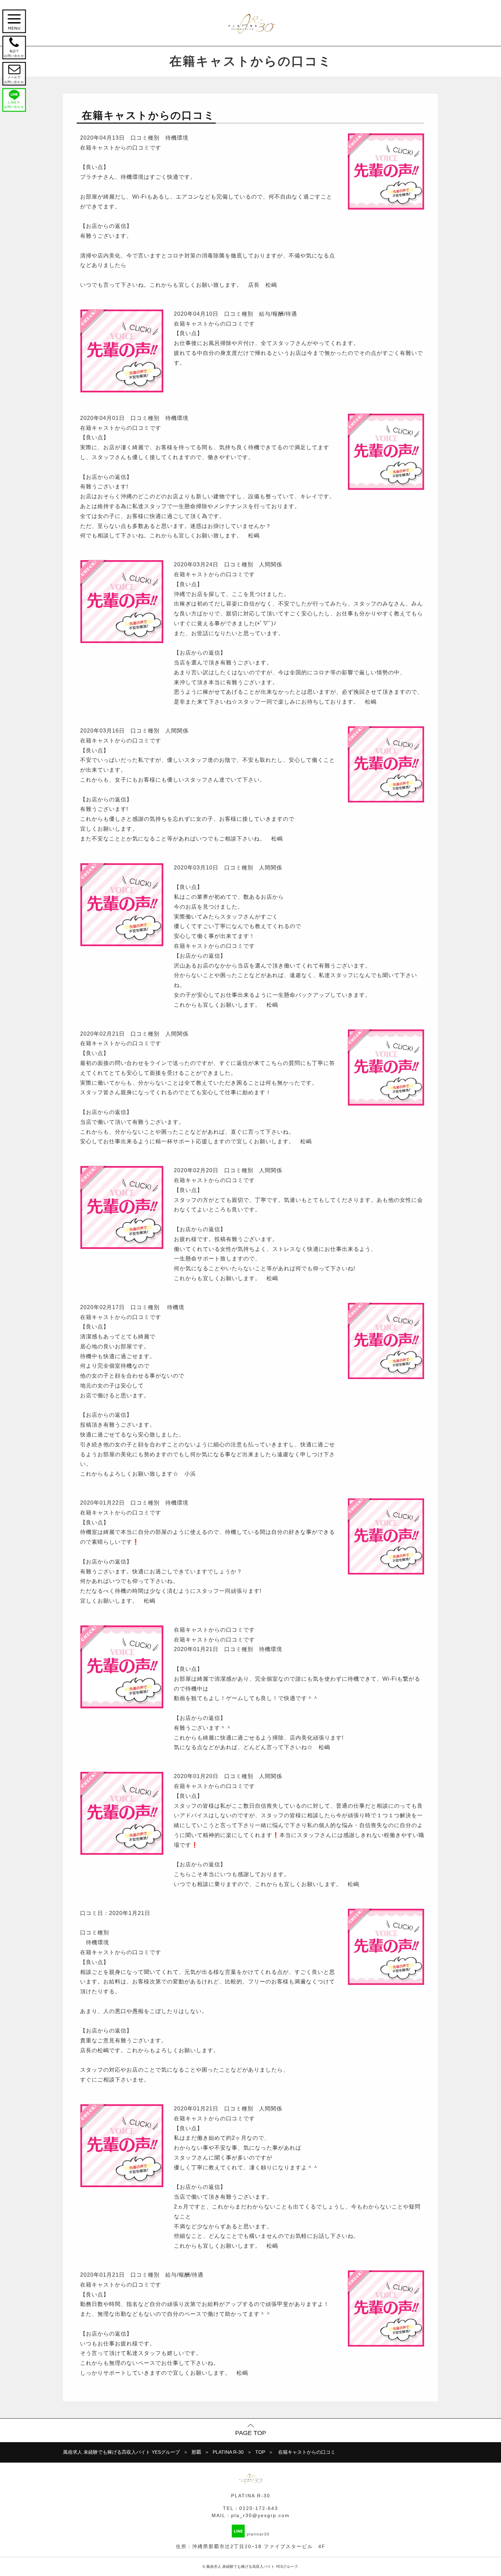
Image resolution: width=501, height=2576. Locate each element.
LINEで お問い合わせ (14, 105)
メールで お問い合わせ (14, 73)
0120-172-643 (259, 2508)
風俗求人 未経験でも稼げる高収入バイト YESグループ (252, 2566)
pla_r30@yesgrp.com (260, 2515)
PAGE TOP (251, 2433)
